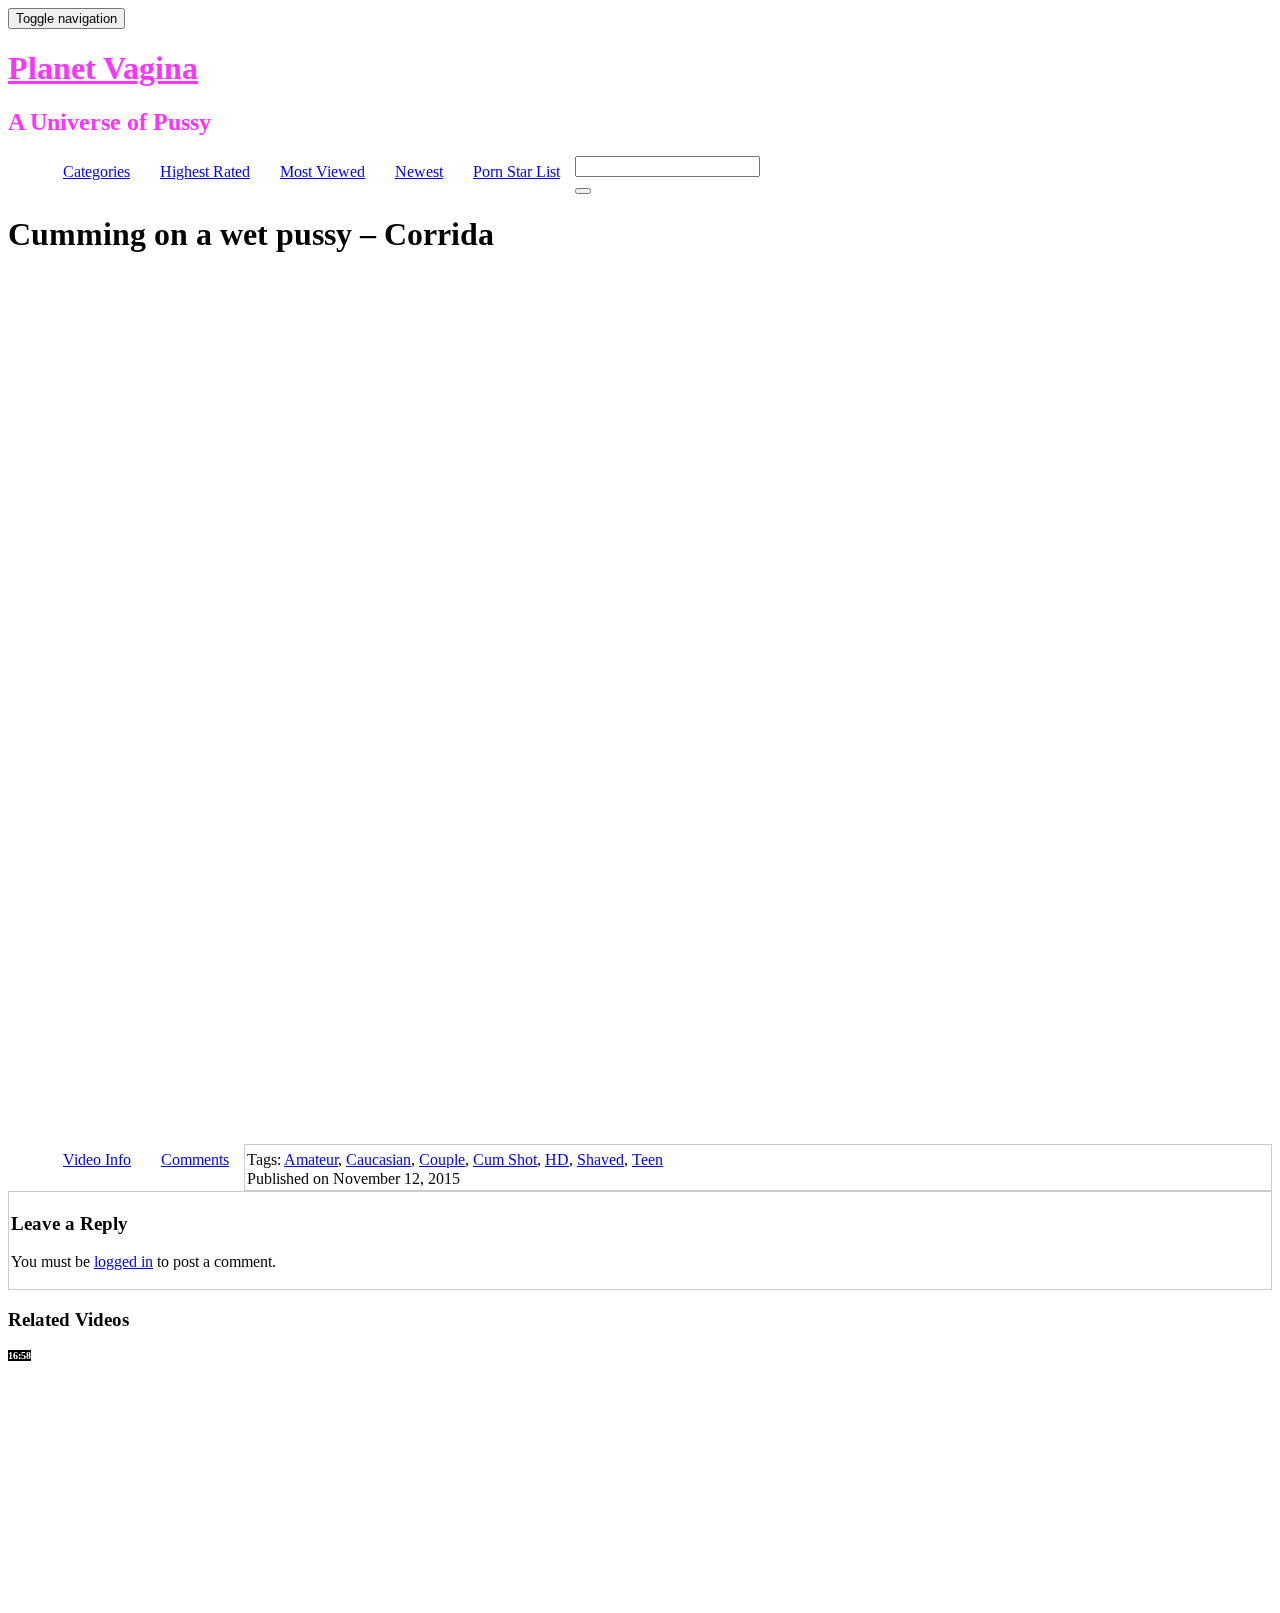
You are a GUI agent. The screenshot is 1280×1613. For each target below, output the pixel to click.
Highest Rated (205, 171)
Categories (96, 171)
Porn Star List (516, 171)
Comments (195, 1159)
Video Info (97, 1159)
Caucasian (378, 1159)
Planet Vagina (103, 68)
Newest (419, 171)
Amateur (311, 1159)
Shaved (600, 1159)
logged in (123, 1261)
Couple (442, 1159)
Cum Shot (505, 1159)
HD (557, 1159)
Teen (647, 1159)
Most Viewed (322, 171)
